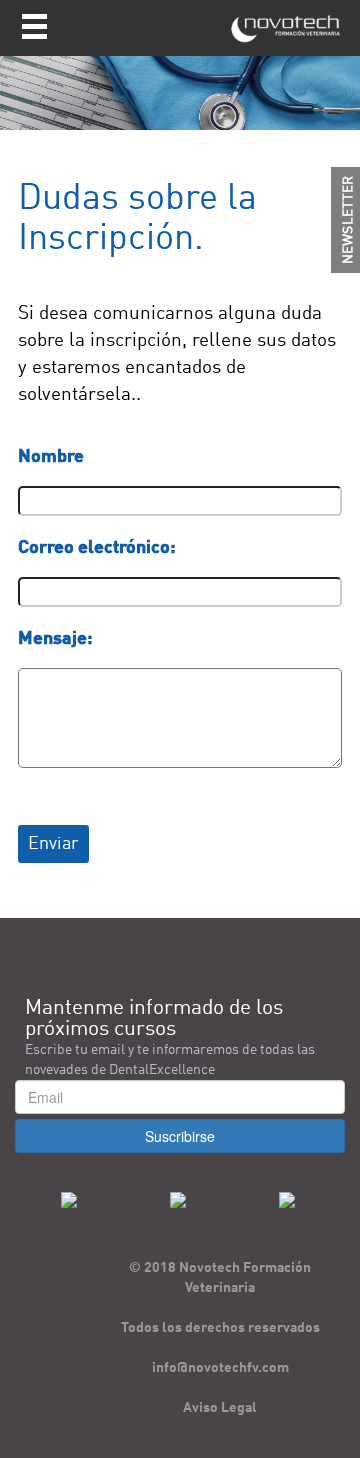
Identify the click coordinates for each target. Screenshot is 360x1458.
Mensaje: (55, 639)
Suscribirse (180, 1136)
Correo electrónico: (97, 548)
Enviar (53, 844)
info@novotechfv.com (220, 1368)
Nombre (51, 457)
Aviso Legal (220, 1408)
